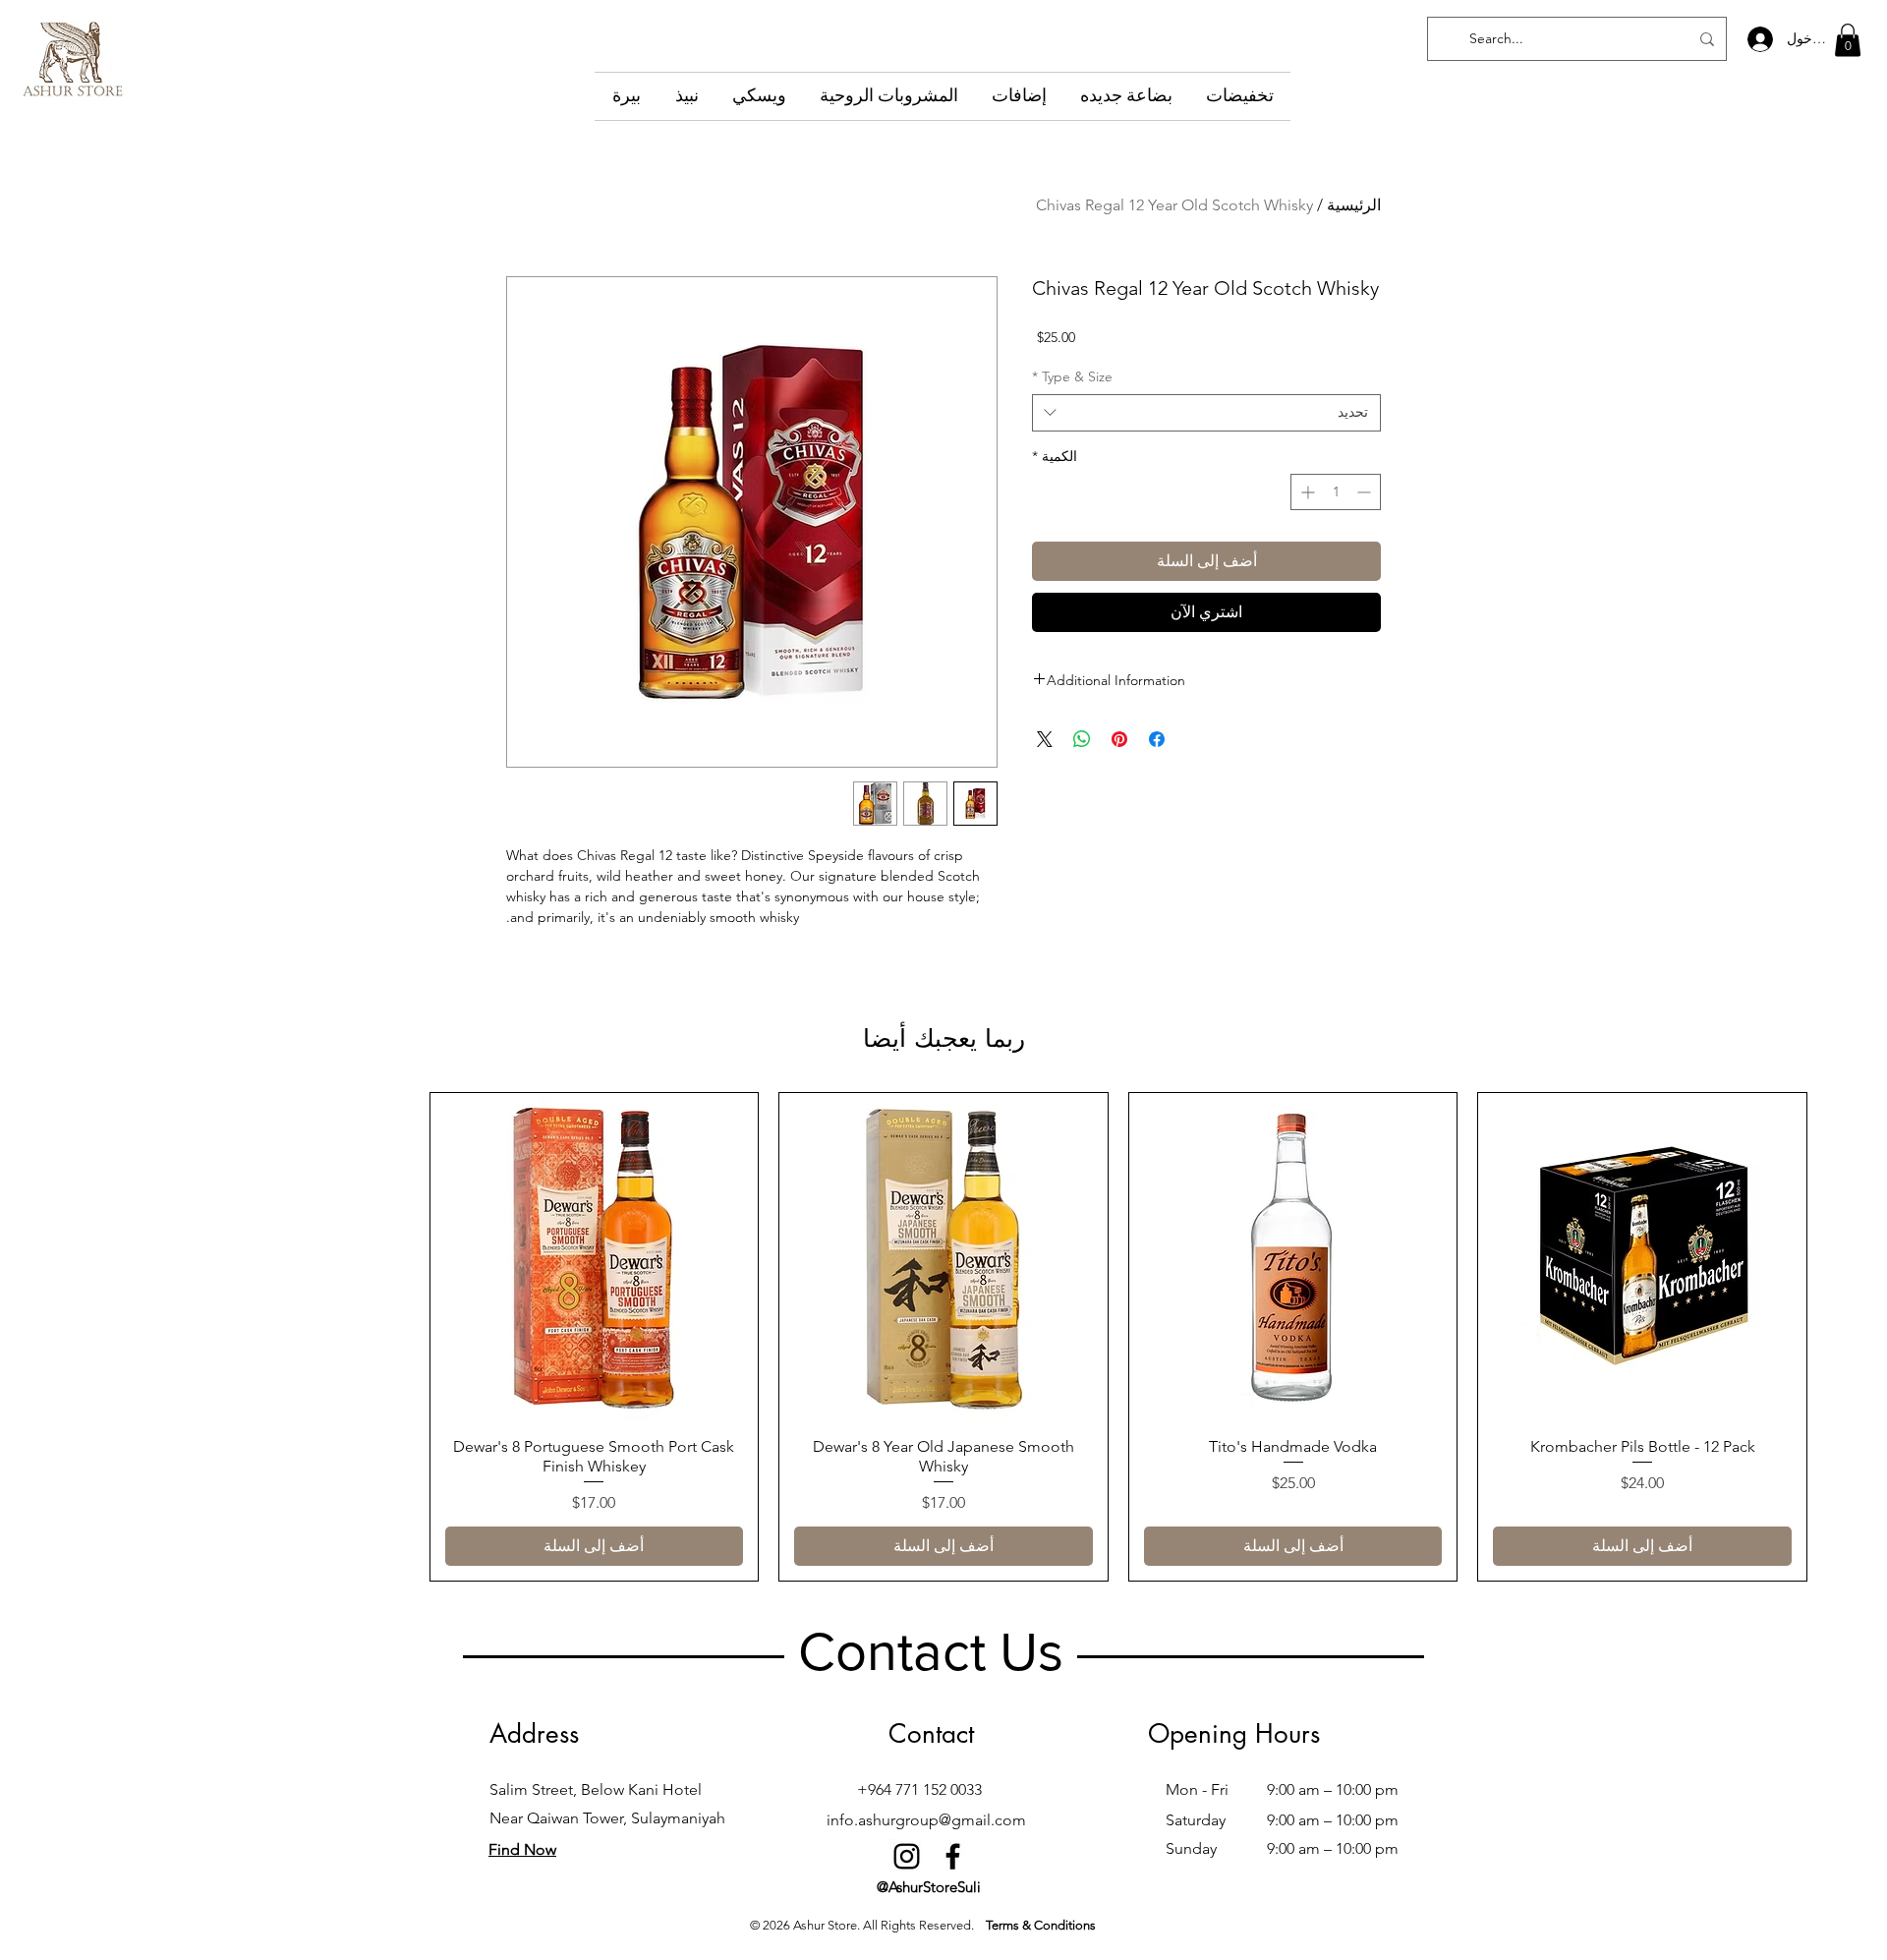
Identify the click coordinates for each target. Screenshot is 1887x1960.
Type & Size (1072, 376)
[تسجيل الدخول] (1759, 39)
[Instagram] (907, 1856)
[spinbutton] (1336, 492)
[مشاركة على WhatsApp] (1082, 739)
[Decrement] (1366, 492)
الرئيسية (1354, 205)
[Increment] (1306, 492)
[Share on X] (1045, 739)
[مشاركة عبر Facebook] (1157, 739)
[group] (943, 1337)
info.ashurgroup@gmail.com (926, 1820)
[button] (1848, 40)
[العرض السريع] (1642, 1257)
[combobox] (1206, 413)
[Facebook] (953, 1856)
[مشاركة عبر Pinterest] (1119, 739)
